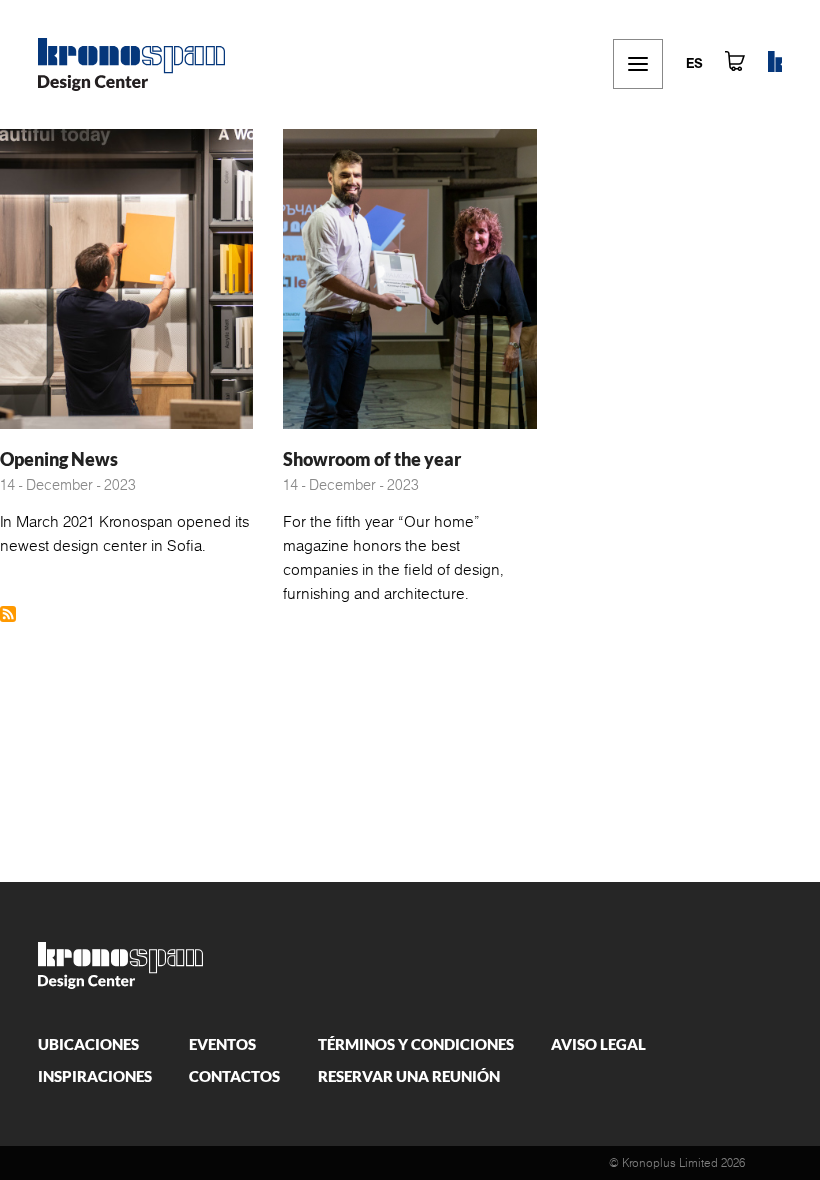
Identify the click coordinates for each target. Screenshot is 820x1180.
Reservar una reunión (409, 1076)
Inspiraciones (95, 1076)
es (694, 64)
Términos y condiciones (416, 1044)
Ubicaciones (88, 1044)
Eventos (222, 1044)
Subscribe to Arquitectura (8, 614)
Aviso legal (598, 1044)
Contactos (234, 1076)
